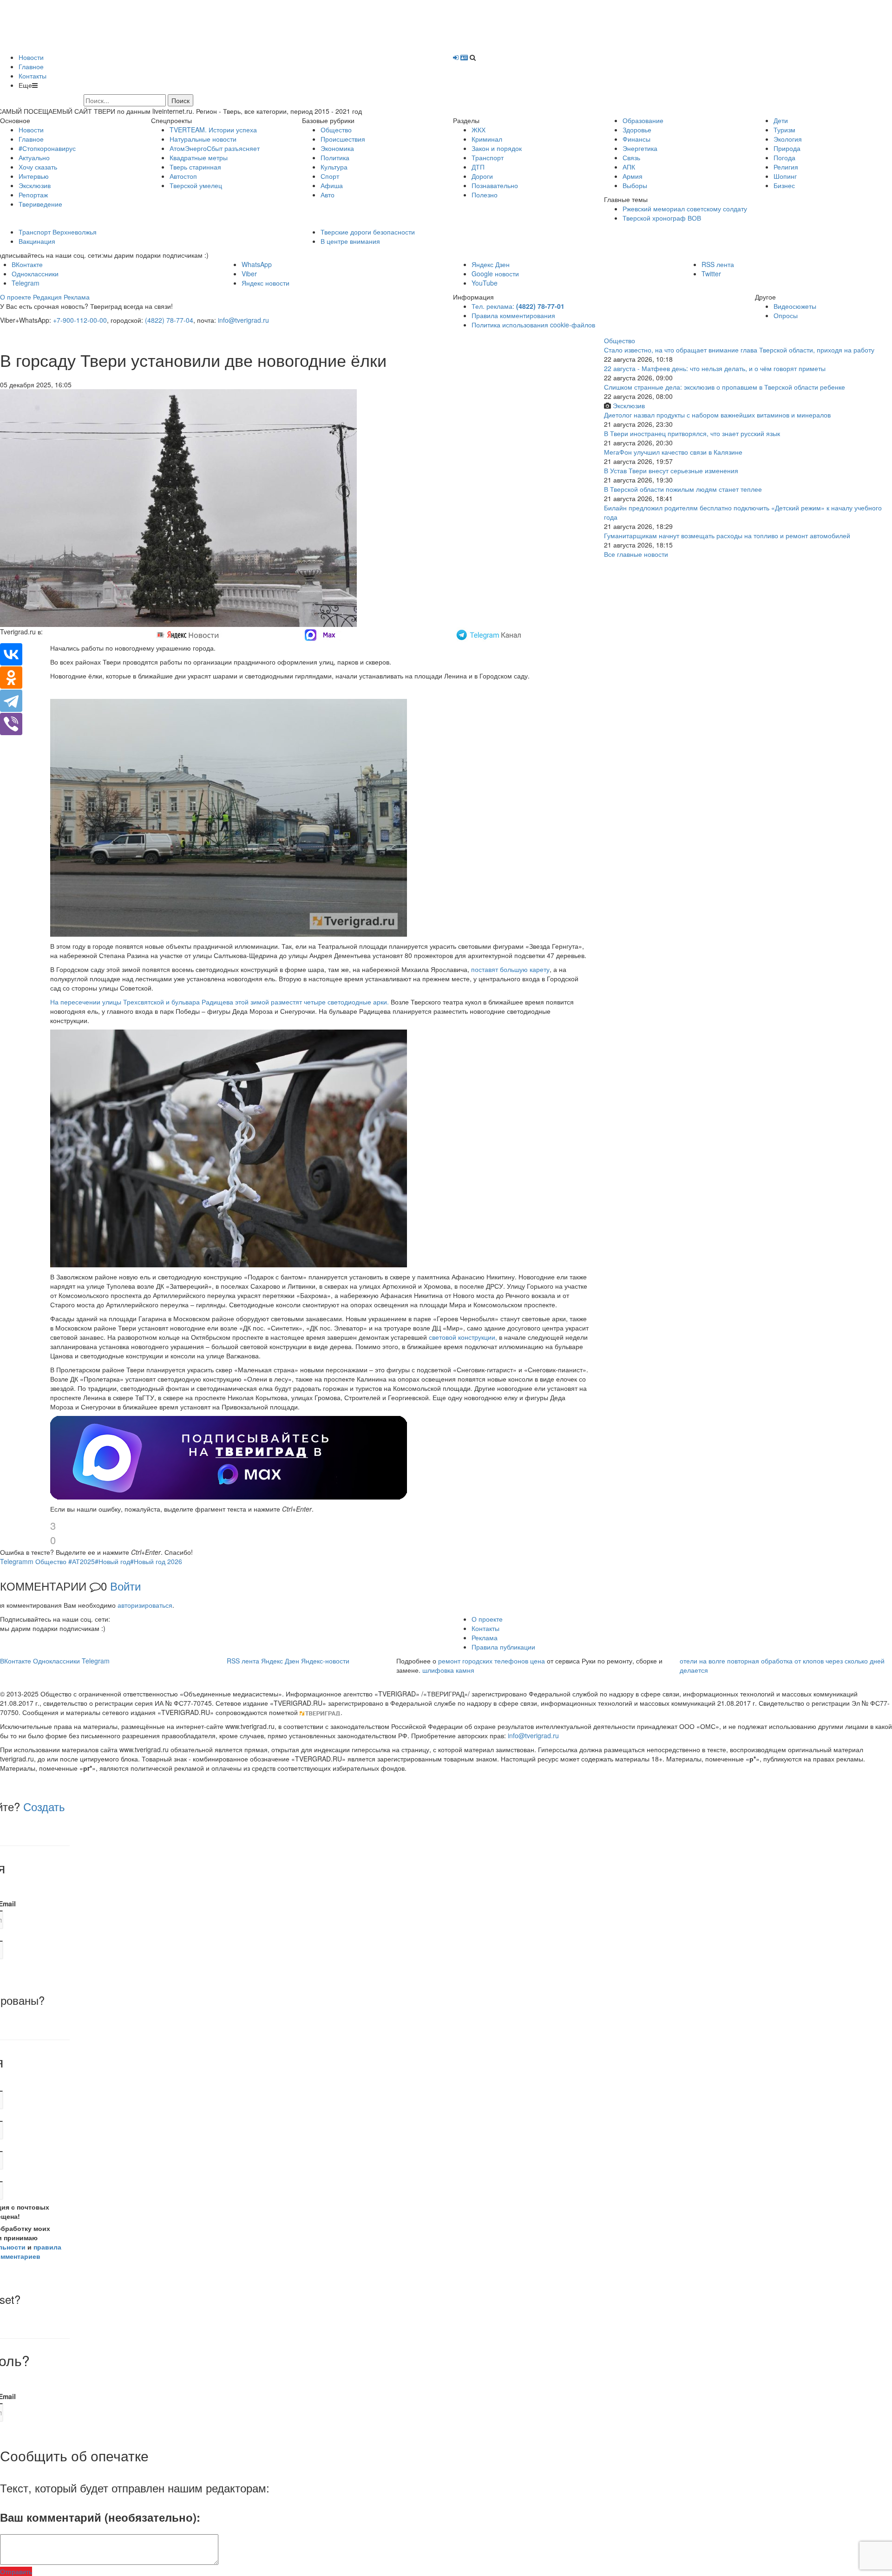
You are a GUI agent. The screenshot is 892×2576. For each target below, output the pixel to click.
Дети (781, 120)
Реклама (77, 297)
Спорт (330, 176)
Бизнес (784, 185)
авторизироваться (145, 1605)
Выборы (635, 185)
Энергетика (640, 148)
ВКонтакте (27, 264)
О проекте (16, 297)
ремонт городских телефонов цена (492, 1661)
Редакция (47, 297)
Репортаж (33, 195)
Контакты (33, 76)
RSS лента (718, 264)
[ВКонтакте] (11, 654)
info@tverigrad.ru (243, 320)
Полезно (485, 195)
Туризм (784, 130)
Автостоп (183, 176)
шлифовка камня (448, 1670)
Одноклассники (35, 274)
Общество (336, 130)
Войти (125, 1586)
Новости (31, 57)
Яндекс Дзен (491, 264)
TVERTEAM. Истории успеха (213, 130)
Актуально (34, 157)
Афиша (332, 185)
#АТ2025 (82, 1561)
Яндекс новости (266, 283)
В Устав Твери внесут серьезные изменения (671, 470)
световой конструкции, (463, 1337)
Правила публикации (503, 1647)
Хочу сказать (38, 167)
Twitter (711, 274)
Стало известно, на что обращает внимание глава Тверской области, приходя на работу (739, 350)
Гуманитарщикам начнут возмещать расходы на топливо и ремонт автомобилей (727, 535)
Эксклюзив (35, 185)
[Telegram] (11, 701)
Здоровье (637, 130)
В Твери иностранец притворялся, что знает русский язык (692, 433)
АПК (629, 167)
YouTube (485, 283)
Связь (631, 157)
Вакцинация (37, 241)
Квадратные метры (199, 157)
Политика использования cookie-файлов (533, 325)
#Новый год (112, 1561)
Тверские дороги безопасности (368, 232)
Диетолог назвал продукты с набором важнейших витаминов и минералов (717, 415)
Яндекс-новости (325, 1661)
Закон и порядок (497, 148)
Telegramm (17, 1561)
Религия (786, 167)
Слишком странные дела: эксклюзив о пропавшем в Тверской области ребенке (725, 387)
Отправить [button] (16, 2571)
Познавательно (495, 185)
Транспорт (488, 157)
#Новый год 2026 (156, 1561)
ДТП (478, 167)
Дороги (482, 176)
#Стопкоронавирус (47, 148)
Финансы (636, 139)
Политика (335, 157)
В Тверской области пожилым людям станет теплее (683, 489)
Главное (31, 66)
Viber (249, 274)
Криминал (487, 139)
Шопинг (785, 176)
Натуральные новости (203, 139)
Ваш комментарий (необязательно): (100, 2517)
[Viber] (11, 724)
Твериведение (40, 204)
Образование (643, 120)
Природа (787, 148)
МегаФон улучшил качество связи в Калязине (673, 452)
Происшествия (343, 139)
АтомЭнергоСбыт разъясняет (215, 148)
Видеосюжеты (795, 306)
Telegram (26, 283)
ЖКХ (479, 130)
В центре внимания (350, 241)
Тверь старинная (195, 167)
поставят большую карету (510, 969)
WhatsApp (257, 264)
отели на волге (702, 1661)
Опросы (786, 315)
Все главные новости (636, 554)
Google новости (495, 274)
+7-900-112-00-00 (80, 320)
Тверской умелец (196, 185)
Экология (788, 139)
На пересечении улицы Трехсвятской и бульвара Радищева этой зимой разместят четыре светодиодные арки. (220, 1002)
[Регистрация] (464, 57)
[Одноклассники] (11, 678)
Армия (633, 176)
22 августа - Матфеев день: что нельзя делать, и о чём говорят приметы (715, 368)
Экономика (337, 148)
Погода (784, 157)
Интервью (34, 176)
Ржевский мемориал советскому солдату (685, 209)
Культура (334, 167)
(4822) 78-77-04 (169, 320)
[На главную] (144, 26)
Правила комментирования (513, 315)
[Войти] (456, 57)
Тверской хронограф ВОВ (662, 218)
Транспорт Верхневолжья (58, 232)
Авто (328, 195)
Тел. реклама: (518, 306)
